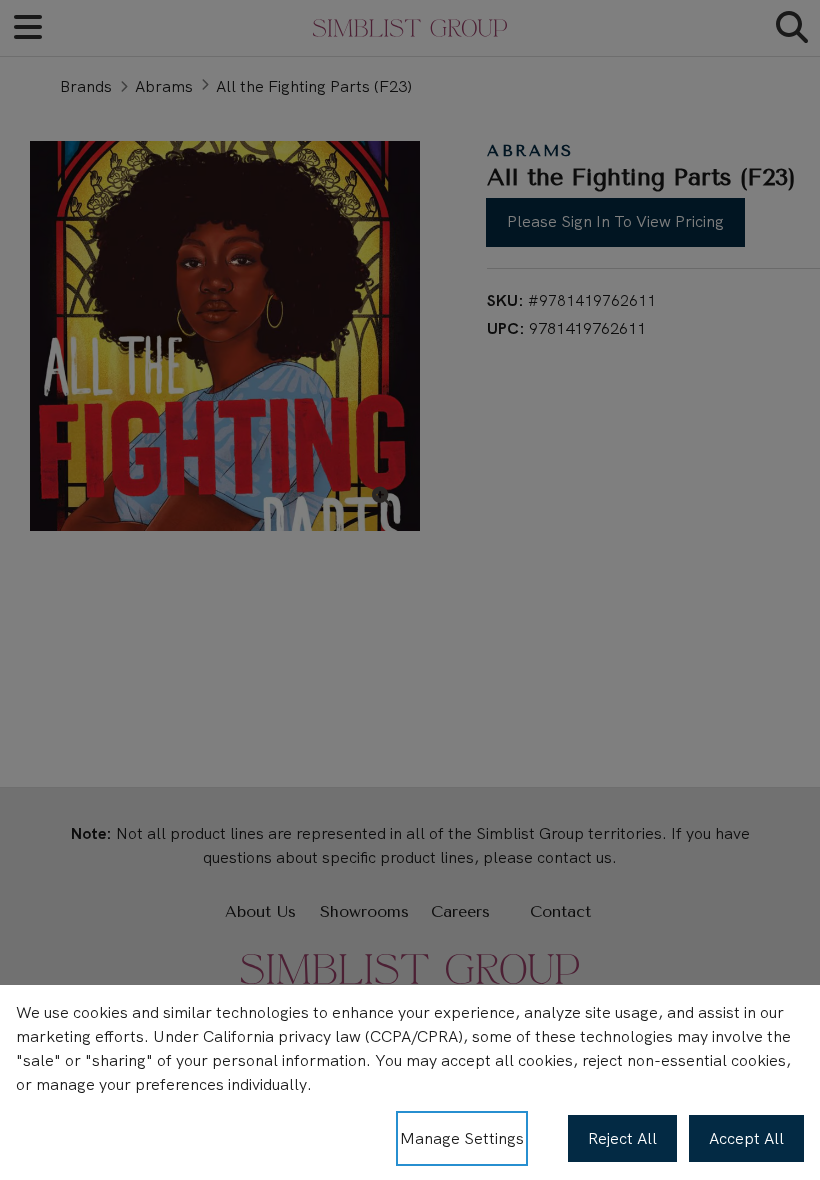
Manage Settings (462, 1138)
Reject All (622, 1138)
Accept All (746, 1138)
